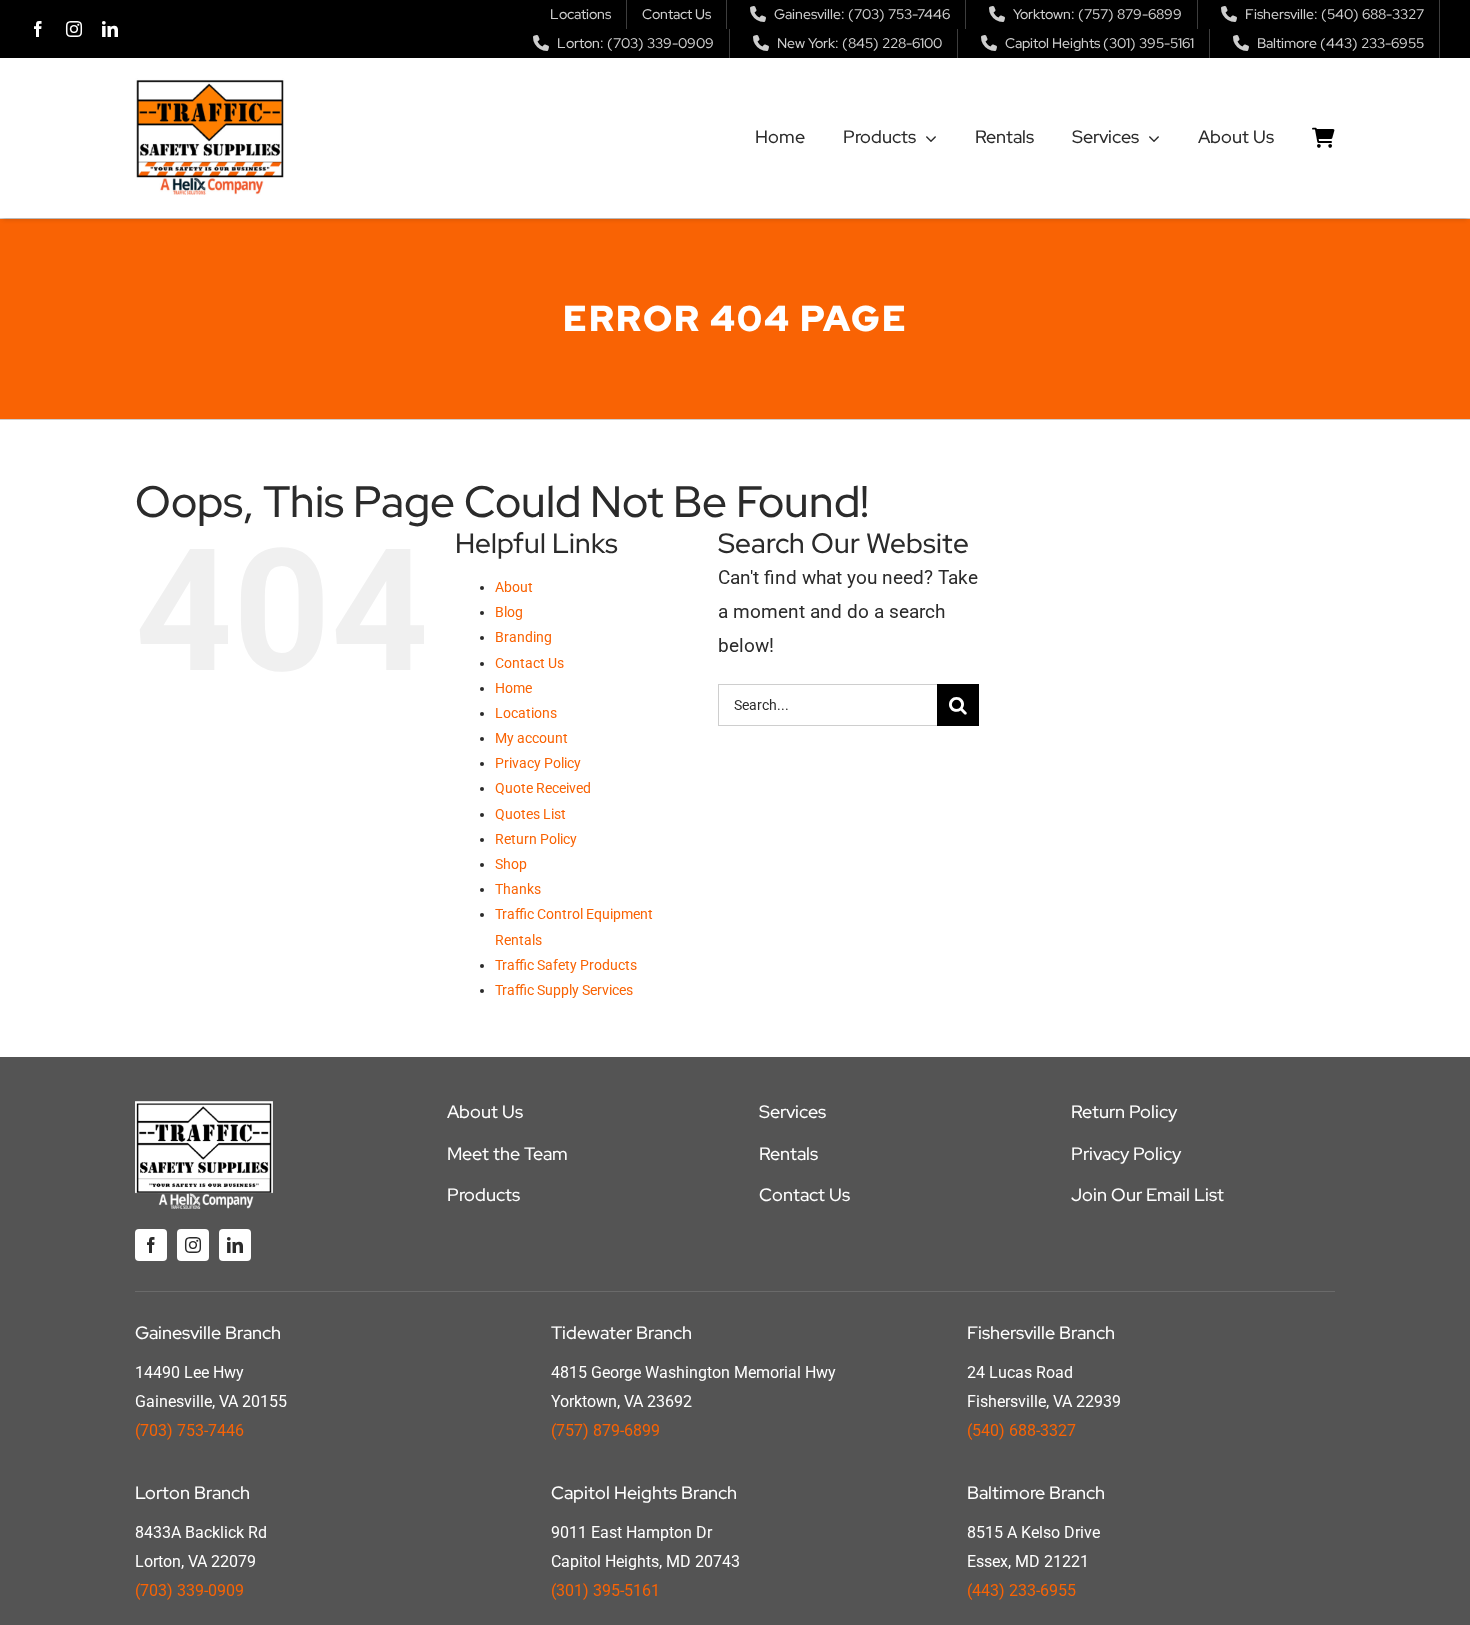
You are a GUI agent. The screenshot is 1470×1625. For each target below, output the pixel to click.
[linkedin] (110, 29)
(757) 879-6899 (605, 1430)
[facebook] (38, 29)
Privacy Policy (538, 763)
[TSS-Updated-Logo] (210, 87)
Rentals (788, 1153)
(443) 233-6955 (1021, 1590)
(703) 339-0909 (189, 1590)
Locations (526, 713)
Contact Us (529, 663)
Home (513, 688)
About (514, 587)
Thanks (518, 889)
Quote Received (543, 788)
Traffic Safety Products (566, 965)
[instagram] (74, 29)
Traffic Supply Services (564, 990)
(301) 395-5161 (605, 1590)
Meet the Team (507, 1153)
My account (531, 738)
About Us (485, 1111)
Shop (511, 864)
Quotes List (530, 814)
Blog (509, 612)
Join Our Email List (1147, 1194)
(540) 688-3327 (1021, 1430)
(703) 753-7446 (189, 1430)
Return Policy (536, 839)
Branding (523, 637)
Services (792, 1111)
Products (483, 1194)
